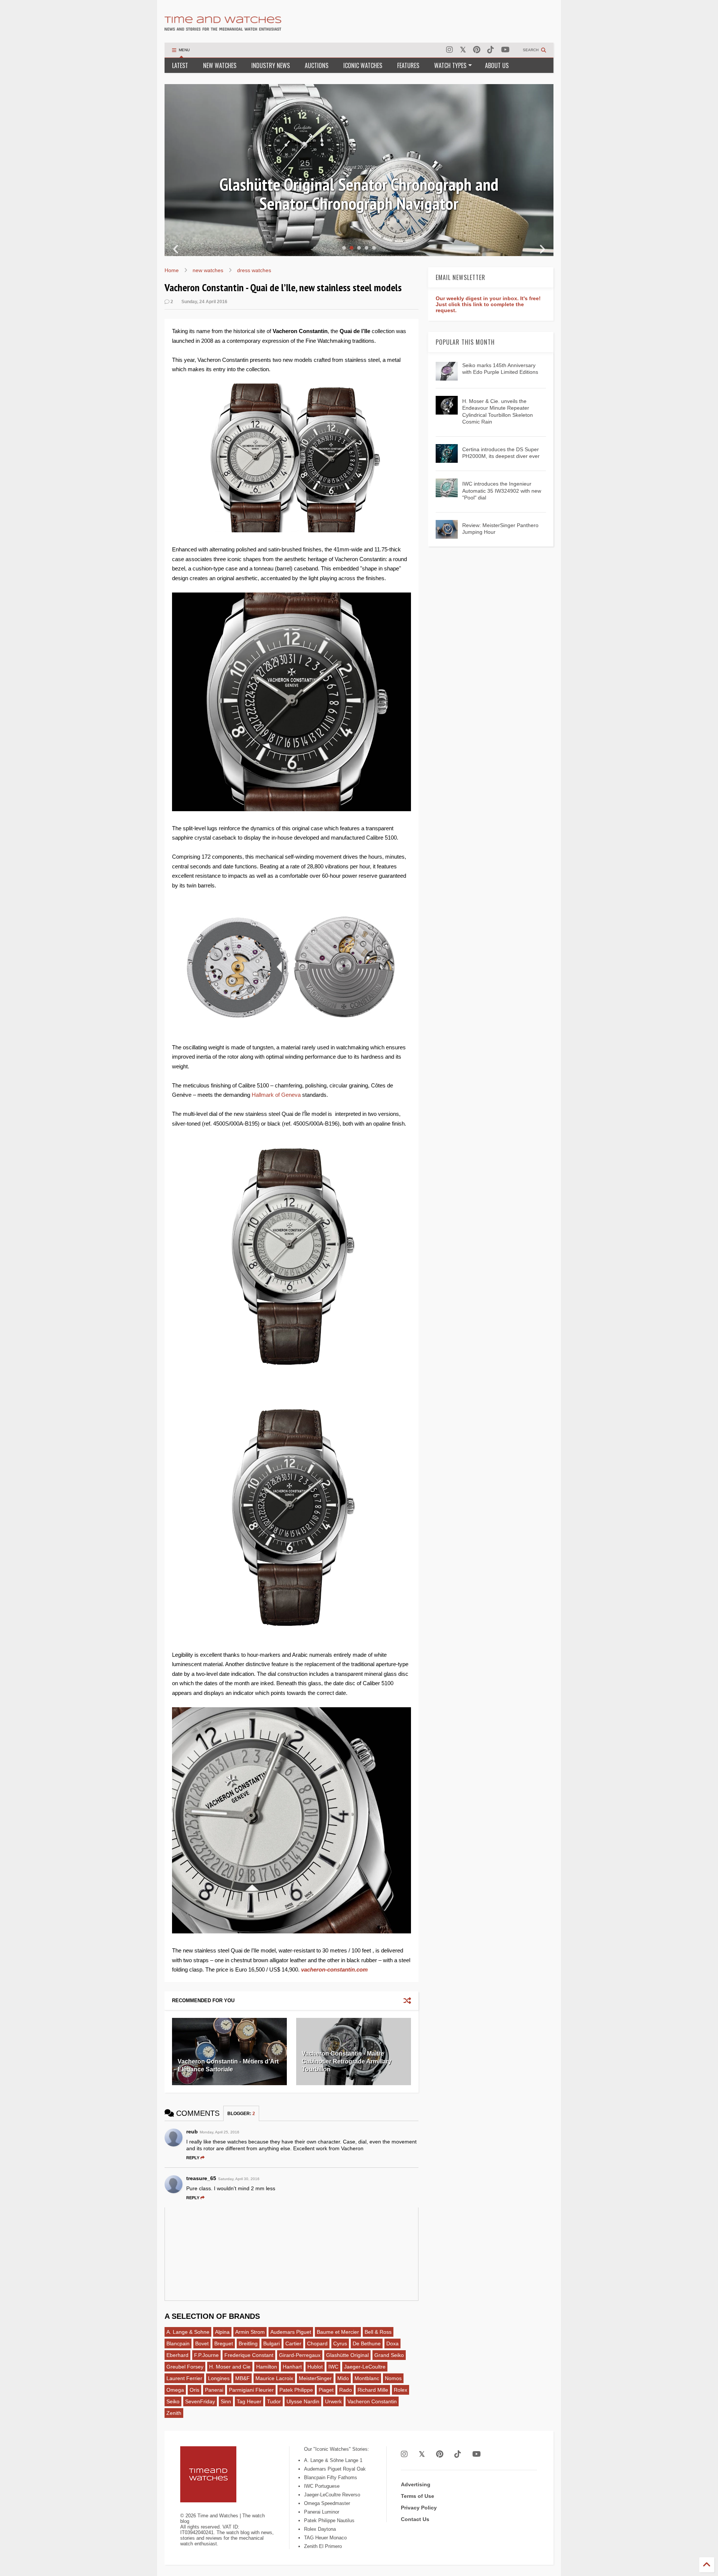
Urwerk (333, 2401)
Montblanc (367, 2378)
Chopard (317, 2343)
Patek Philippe (296, 2390)
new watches (208, 270)
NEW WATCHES (220, 65)
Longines (219, 2378)
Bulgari (271, 2343)
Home (172, 270)
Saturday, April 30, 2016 (239, 2179)
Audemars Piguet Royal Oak (335, 2469)
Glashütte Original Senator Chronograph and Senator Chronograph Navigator (359, 194)
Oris (194, 2390)
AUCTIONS (317, 65)
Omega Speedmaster (327, 2503)
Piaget (326, 2390)
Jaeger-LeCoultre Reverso (332, 2495)
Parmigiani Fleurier (251, 2390)
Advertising (416, 2484)
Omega (175, 2390)
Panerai (214, 2390)
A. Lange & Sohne (188, 2332)
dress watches (254, 270)
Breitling (248, 2343)
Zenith (174, 2413)
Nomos (393, 2378)
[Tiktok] (491, 50)
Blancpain (178, 2343)
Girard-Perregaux (300, 2355)
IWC (333, 2367)
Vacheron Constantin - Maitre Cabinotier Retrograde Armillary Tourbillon (347, 2061)
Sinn (226, 2401)
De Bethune (367, 2343)
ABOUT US (497, 65)
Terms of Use (418, 2496)
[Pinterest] (477, 50)
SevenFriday (200, 2401)
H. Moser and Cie (230, 2367)
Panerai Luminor (322, 2512)
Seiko (173, 2401)
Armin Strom (250, 2332)
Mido (343, 2378)
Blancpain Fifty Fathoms (331, 2477)
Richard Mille (373, 2390)
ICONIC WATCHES (363, 65)
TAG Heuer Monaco (325, 2538)
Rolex (401, 2390)
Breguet (224, 2343)
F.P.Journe (206, 2355)
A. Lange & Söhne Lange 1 (333, 2460)
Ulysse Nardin (303, 2401)
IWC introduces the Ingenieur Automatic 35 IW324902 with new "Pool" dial (502, 490)
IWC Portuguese (322, 2486)
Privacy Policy (419, 2508)
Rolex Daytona (320, 2529)
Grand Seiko (389, 2355)
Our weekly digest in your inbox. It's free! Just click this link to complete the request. (488, 304)
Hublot (315, 2367)
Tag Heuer (249, 2401)
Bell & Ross (378, 2332)
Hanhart (292, 2367)
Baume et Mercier (338, 2332)
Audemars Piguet (291, 2332)
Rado (346, 2390)
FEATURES (408, 65)
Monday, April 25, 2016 (220, 2132)
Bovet (202, 2343)
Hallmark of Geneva (276, 1095)
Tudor (274, 2401)
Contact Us (415, 2519)
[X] (463, 50)
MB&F (243, 2378)
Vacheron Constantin (372, 2401)
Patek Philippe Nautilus (329, 2520)
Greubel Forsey (185, 2367)
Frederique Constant (249, 2355)
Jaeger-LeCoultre (365, 2367)
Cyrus (340, 2343)
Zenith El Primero (323, 2546)
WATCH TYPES (450, 65)
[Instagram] (449, 50)
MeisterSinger (315, 2378)
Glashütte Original (347, 2355)
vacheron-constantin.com (334, 1969)
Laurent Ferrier (184, 2378)
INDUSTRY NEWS (271, 65)
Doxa (392, 2343)
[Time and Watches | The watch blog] (223, 27)
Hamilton (267, 2367)
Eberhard (177, 2355)
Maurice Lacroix (274, 2378)
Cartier (293, 2343)
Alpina (222, 2332)
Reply (193, 2158)
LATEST (180, 65)
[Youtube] (505, 50)
